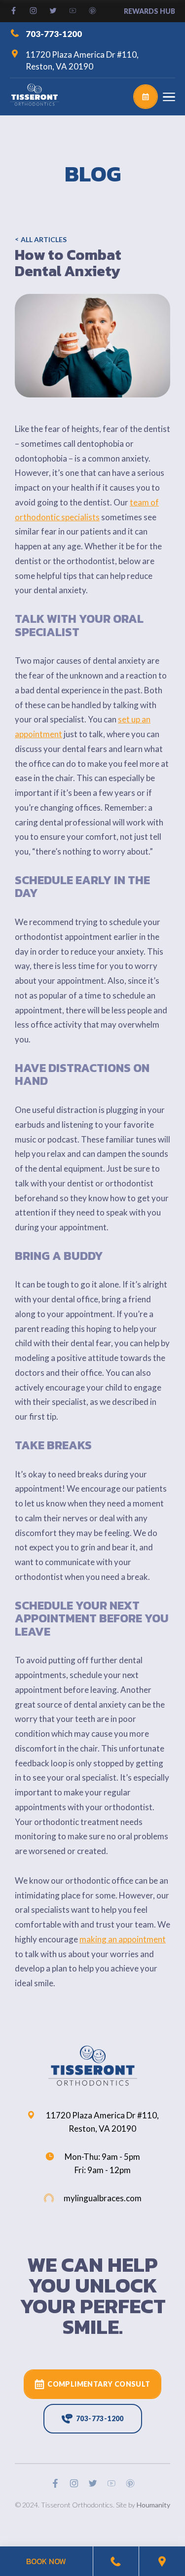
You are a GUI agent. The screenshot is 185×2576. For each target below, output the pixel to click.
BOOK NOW (46, 2561)
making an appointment (123, 1939)
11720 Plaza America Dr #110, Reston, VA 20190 (82, 60)
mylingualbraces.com (103, 2198)
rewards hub (149, 11)
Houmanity (153, 2505)
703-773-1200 (54, 33)
